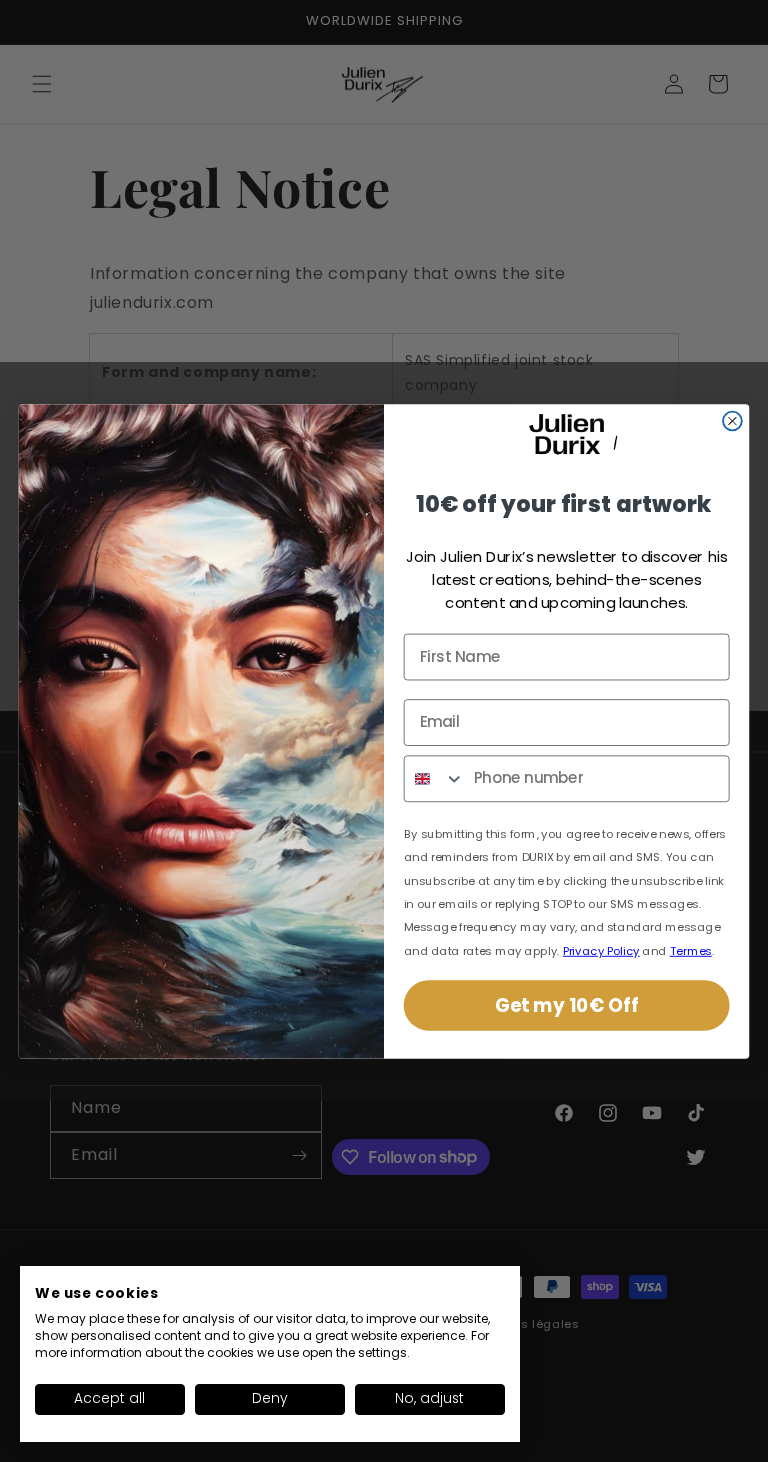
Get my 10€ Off (566, 1005)
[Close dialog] (732, 420)
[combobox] (435, 778)
